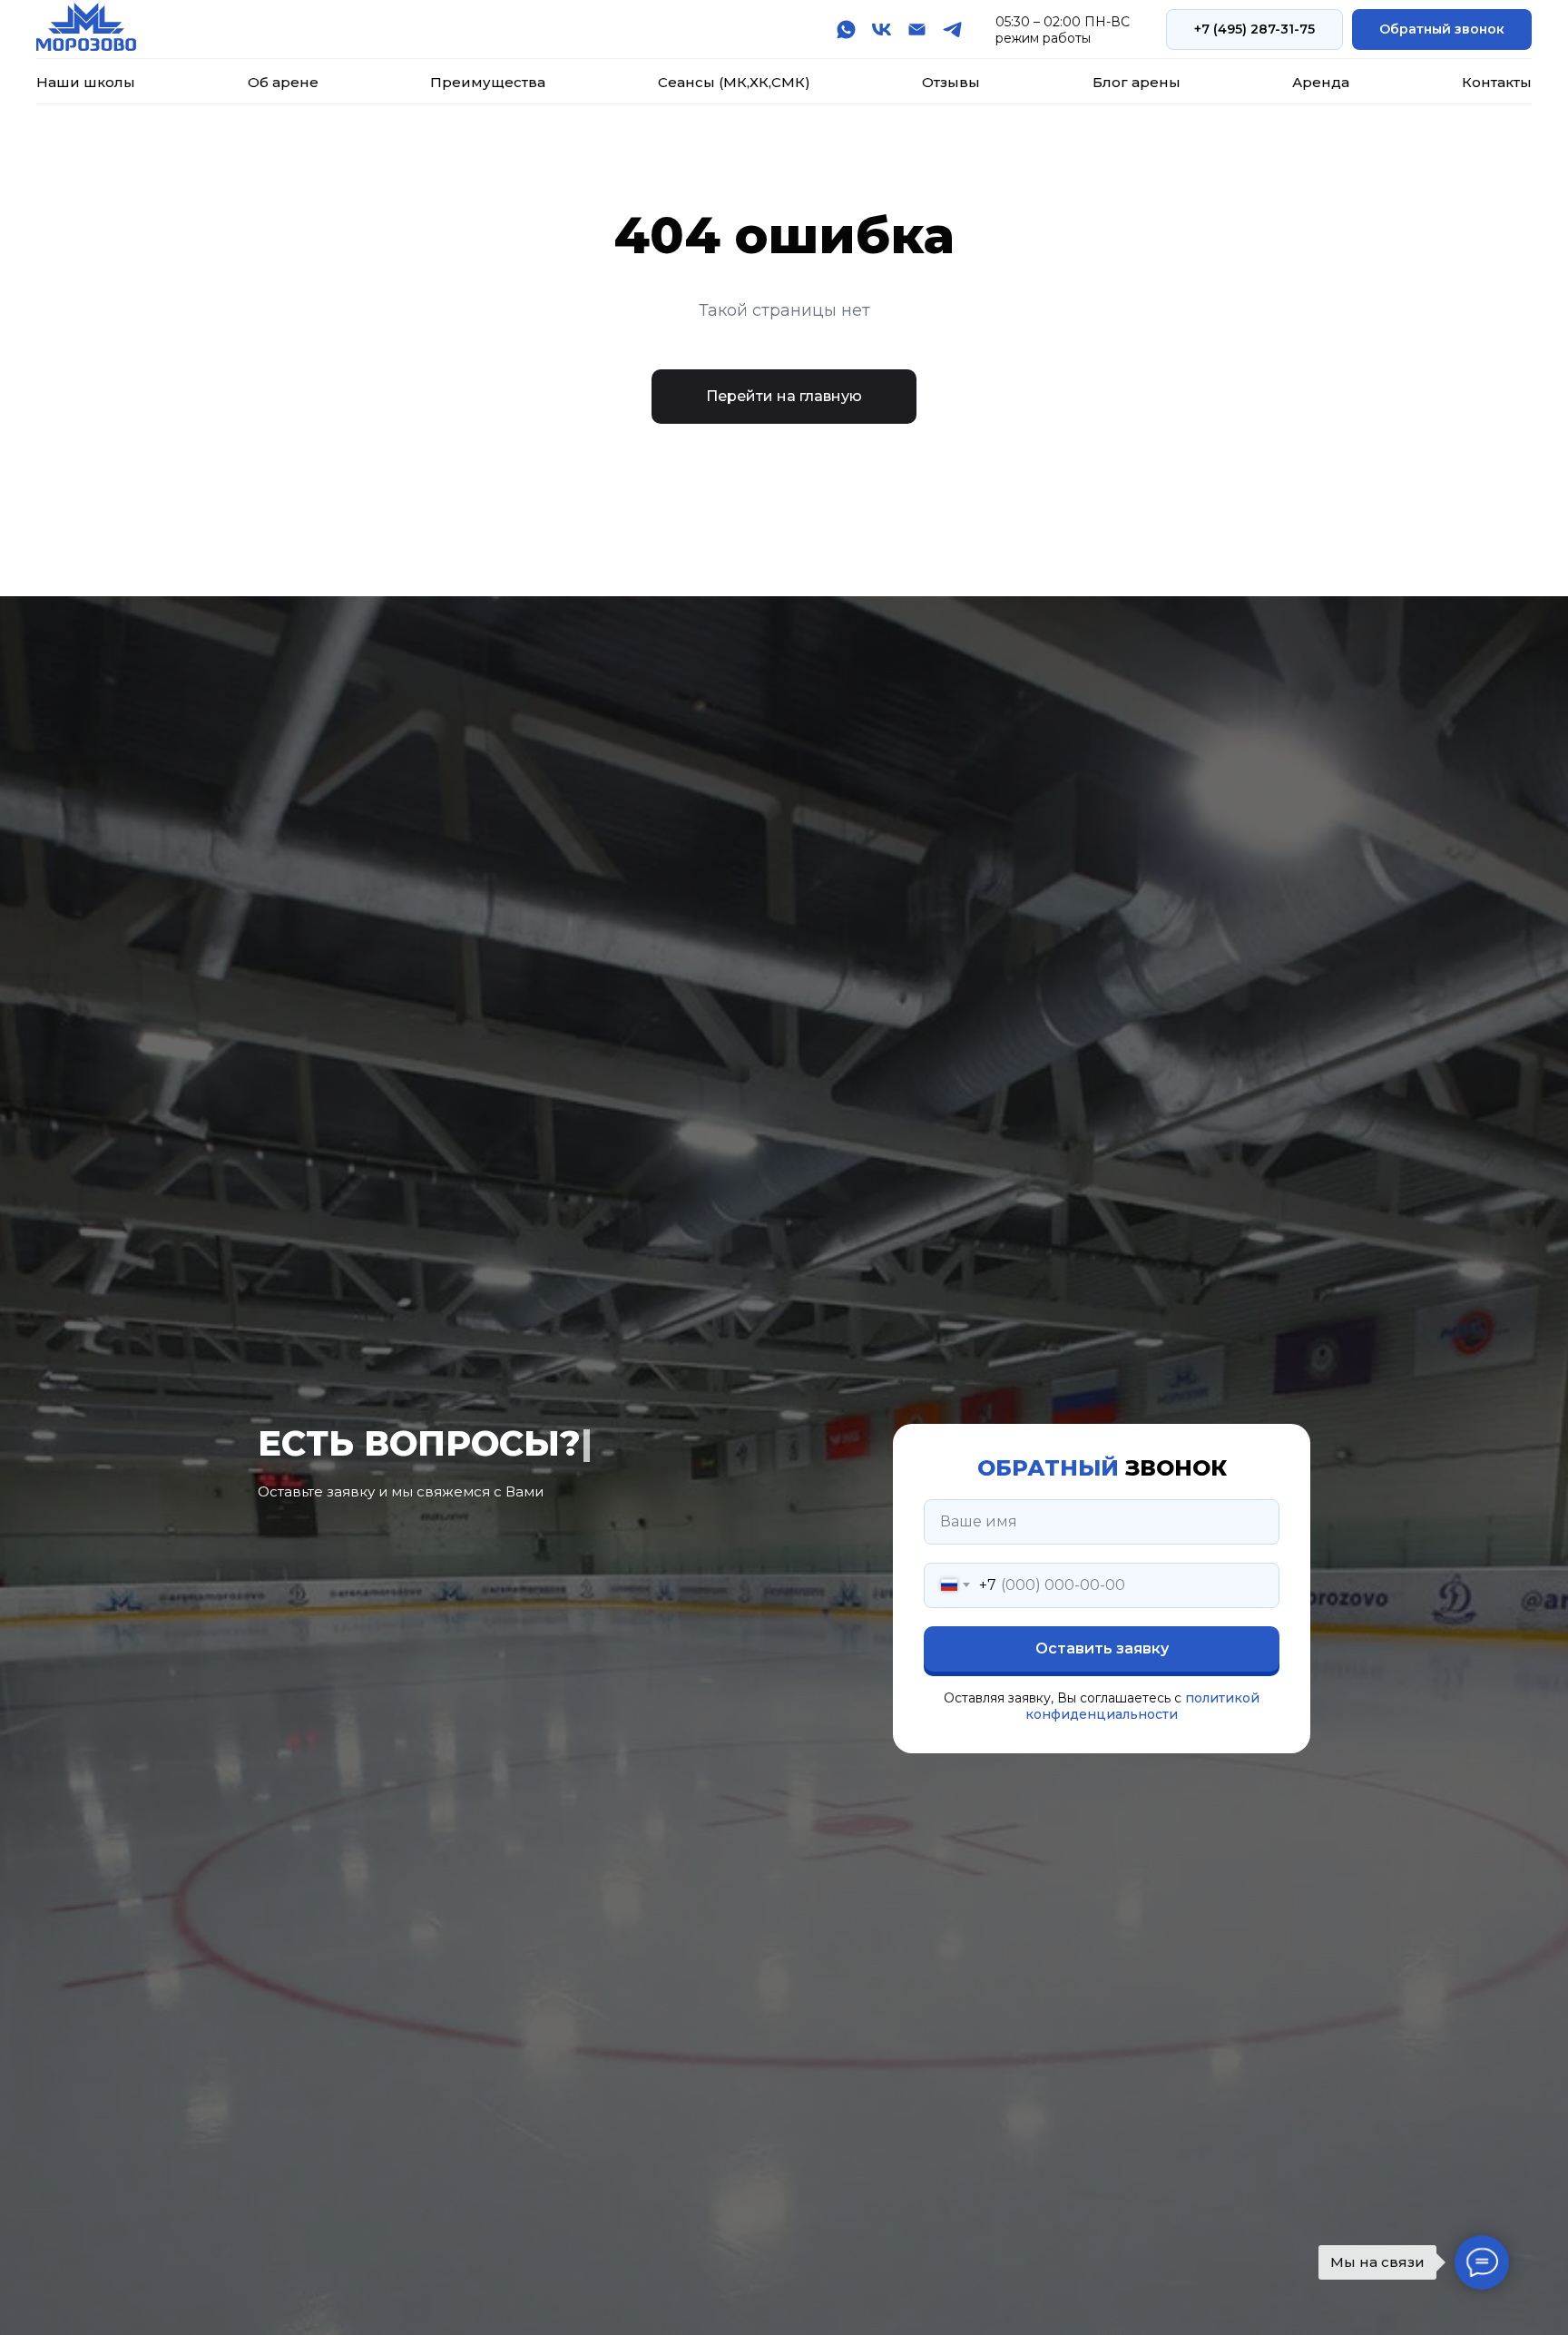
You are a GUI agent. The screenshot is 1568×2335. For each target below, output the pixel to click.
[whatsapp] (846, 29)
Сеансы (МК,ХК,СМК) (734, 82)
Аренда (1321, 82)
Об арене (283, 82)
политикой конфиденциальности (1142, 1706)
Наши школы (86, 82)
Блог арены (1137, 82)
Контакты (1497, 82)
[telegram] (952, 29)
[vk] (882, 29)
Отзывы (951, 82)
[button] (1442, 29)
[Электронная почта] (917, 29)
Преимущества (488, 82)
